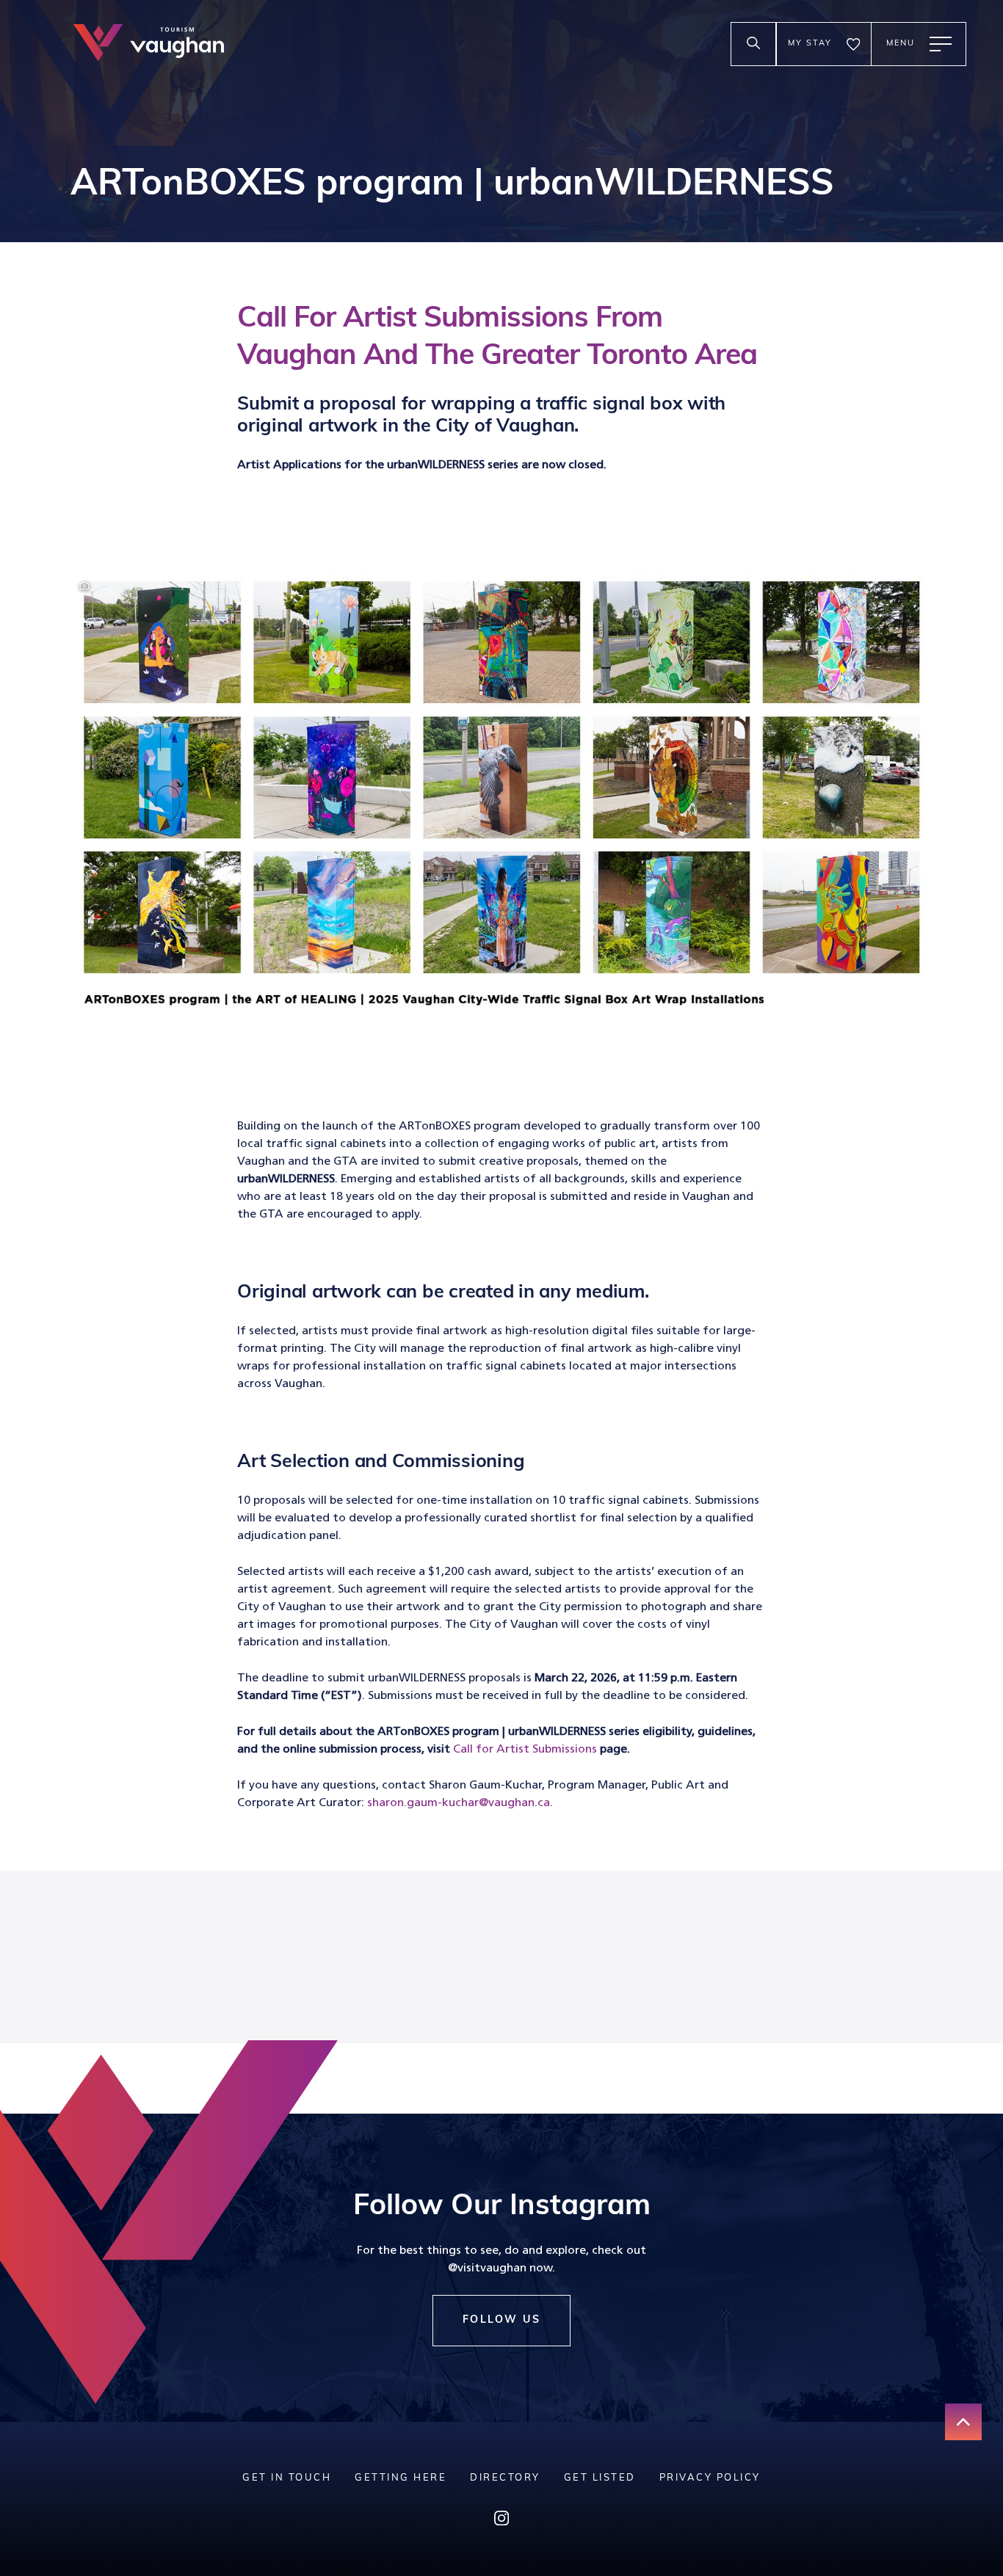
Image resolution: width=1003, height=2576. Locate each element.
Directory (505, 2478)
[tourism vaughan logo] (149, 44)
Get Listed (600, 2478)
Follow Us (502, 2320)
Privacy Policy (710, 2478)
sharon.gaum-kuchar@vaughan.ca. (460, 1803)
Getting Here (401, 2478)
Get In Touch (287, 2478)
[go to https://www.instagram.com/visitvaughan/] (501, 2521)
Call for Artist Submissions (525, 1750)
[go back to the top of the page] (963, 2422)
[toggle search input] (753, 44)
